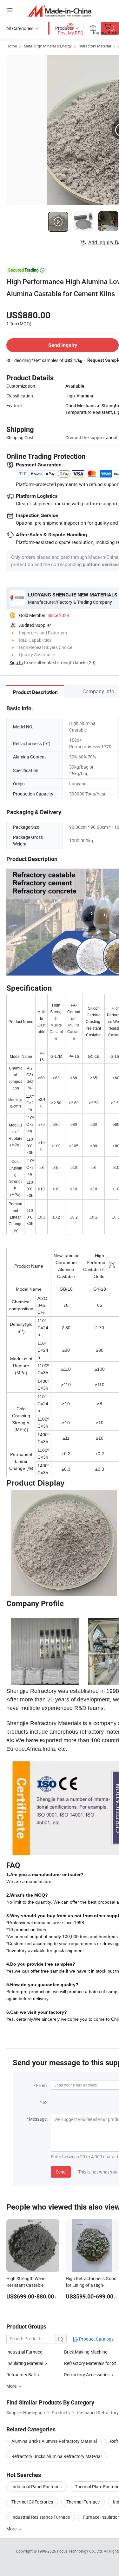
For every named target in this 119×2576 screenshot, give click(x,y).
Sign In (16, 662)
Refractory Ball (21, 2375)
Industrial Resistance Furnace (41, 2517)
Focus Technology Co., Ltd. (80, 2551)
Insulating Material (25, 2363)
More (12, 2529)
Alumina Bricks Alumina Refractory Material (54, 2441)
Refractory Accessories (87, 2375)
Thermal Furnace (83, 2502)
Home (12, 46)
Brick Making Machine (86, 2352)
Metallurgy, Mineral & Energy (48, 46)
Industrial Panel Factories (36, 2487)
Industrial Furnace (24, 2352)
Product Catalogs (96, 2339)
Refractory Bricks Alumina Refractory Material (56, 2456)
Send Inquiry (63, 345)
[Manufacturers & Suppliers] (60, 11)
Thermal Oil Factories (32, 2502)
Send (61, 2172)
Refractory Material (95, 46)
